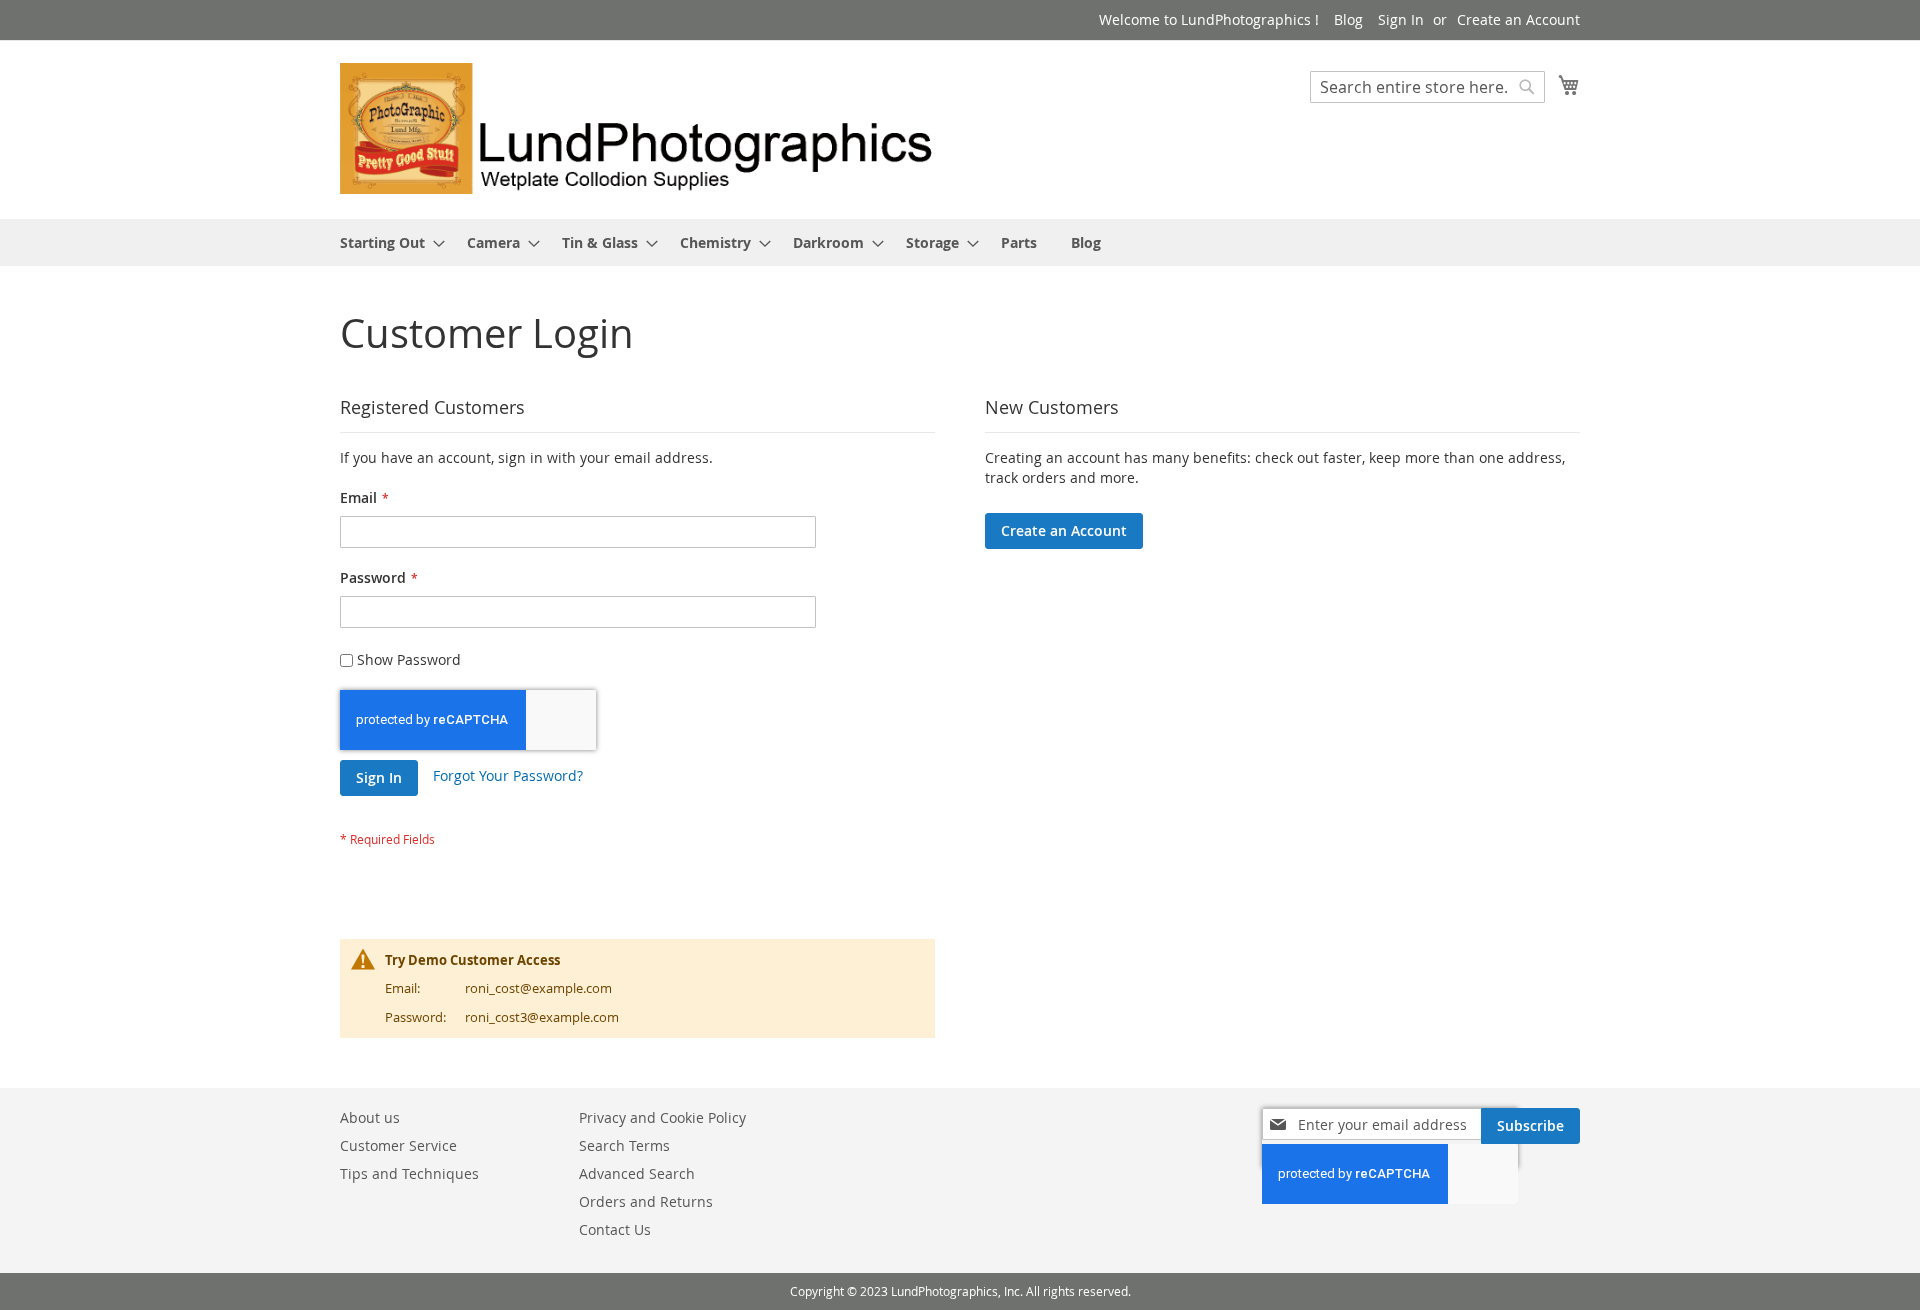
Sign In (1401, 19)
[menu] (960, 242)
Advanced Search (637, 1173)
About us (370, 1117)
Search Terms (624, 1145)
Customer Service (398, 1145)
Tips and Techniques (409, 1173)
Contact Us (615, 1229)
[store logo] (650, 128)
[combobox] (1427, 87)
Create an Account (1518, 19)
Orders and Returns (646, 1201)
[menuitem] (386, 242)
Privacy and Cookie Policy (662, 1117)
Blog (1348, 19)
